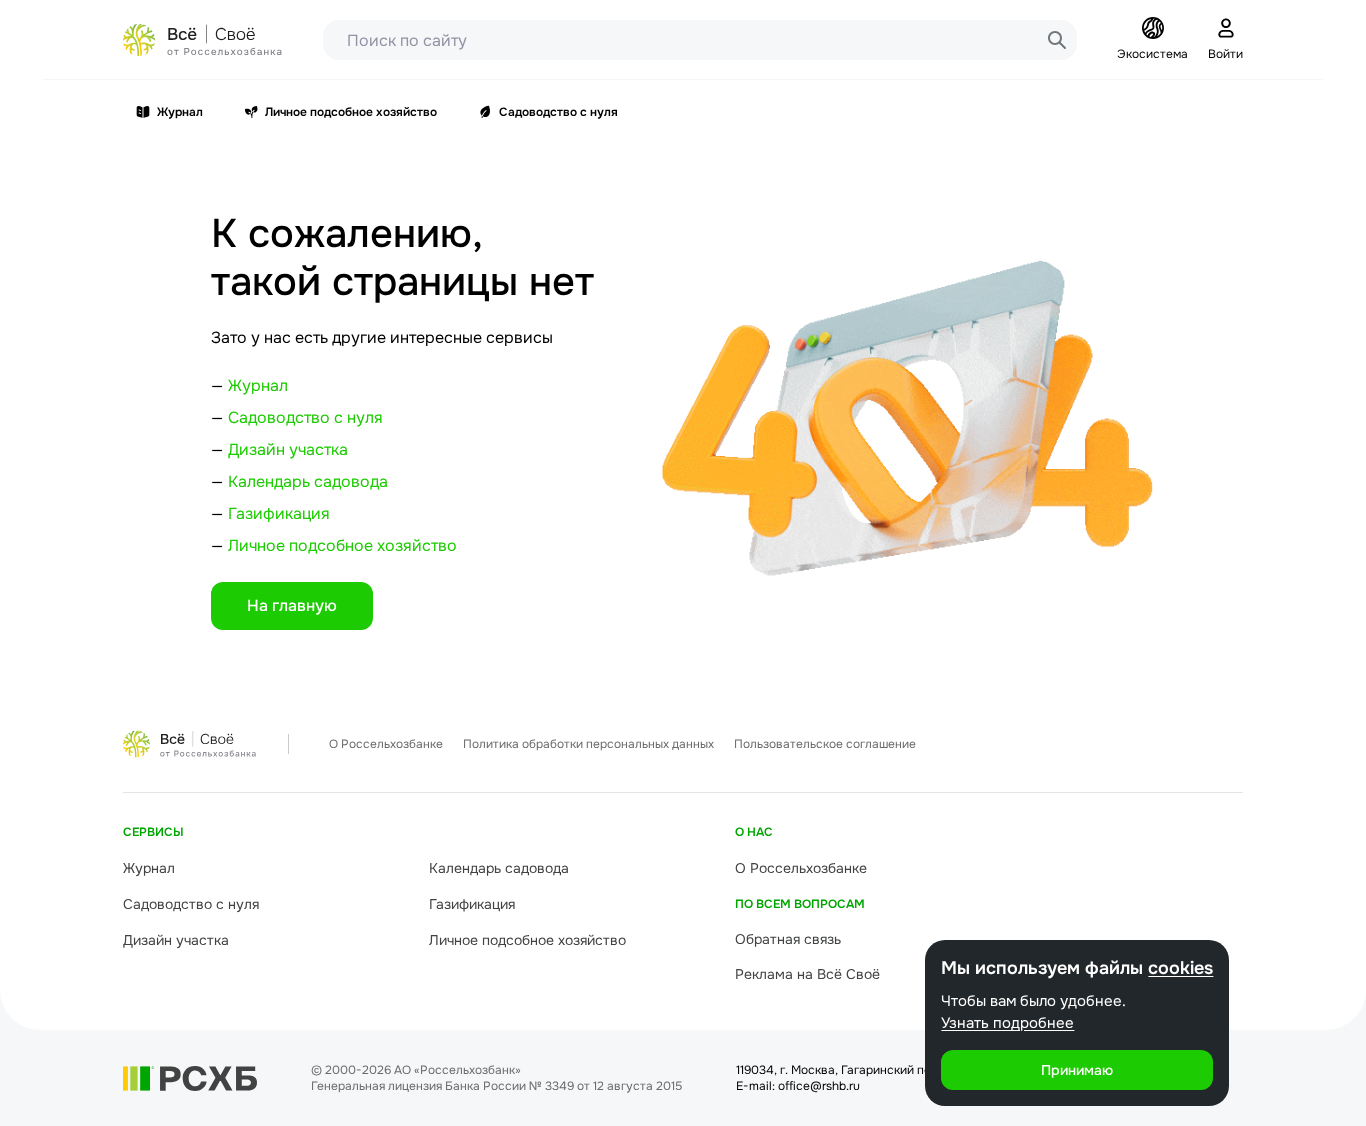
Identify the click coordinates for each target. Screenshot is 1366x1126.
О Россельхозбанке (386, 744)
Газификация (279, 513)
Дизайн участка (288, 449)
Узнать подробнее (1007, 1023)
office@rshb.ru (819, 1086)
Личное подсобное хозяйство (351, 112)
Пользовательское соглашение (825, 744)
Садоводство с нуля (558, 112)
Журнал (180, 112)
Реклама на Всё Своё (807, 974)
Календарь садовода (308, 481)
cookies (1180, 968)
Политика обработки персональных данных (588, 744)
